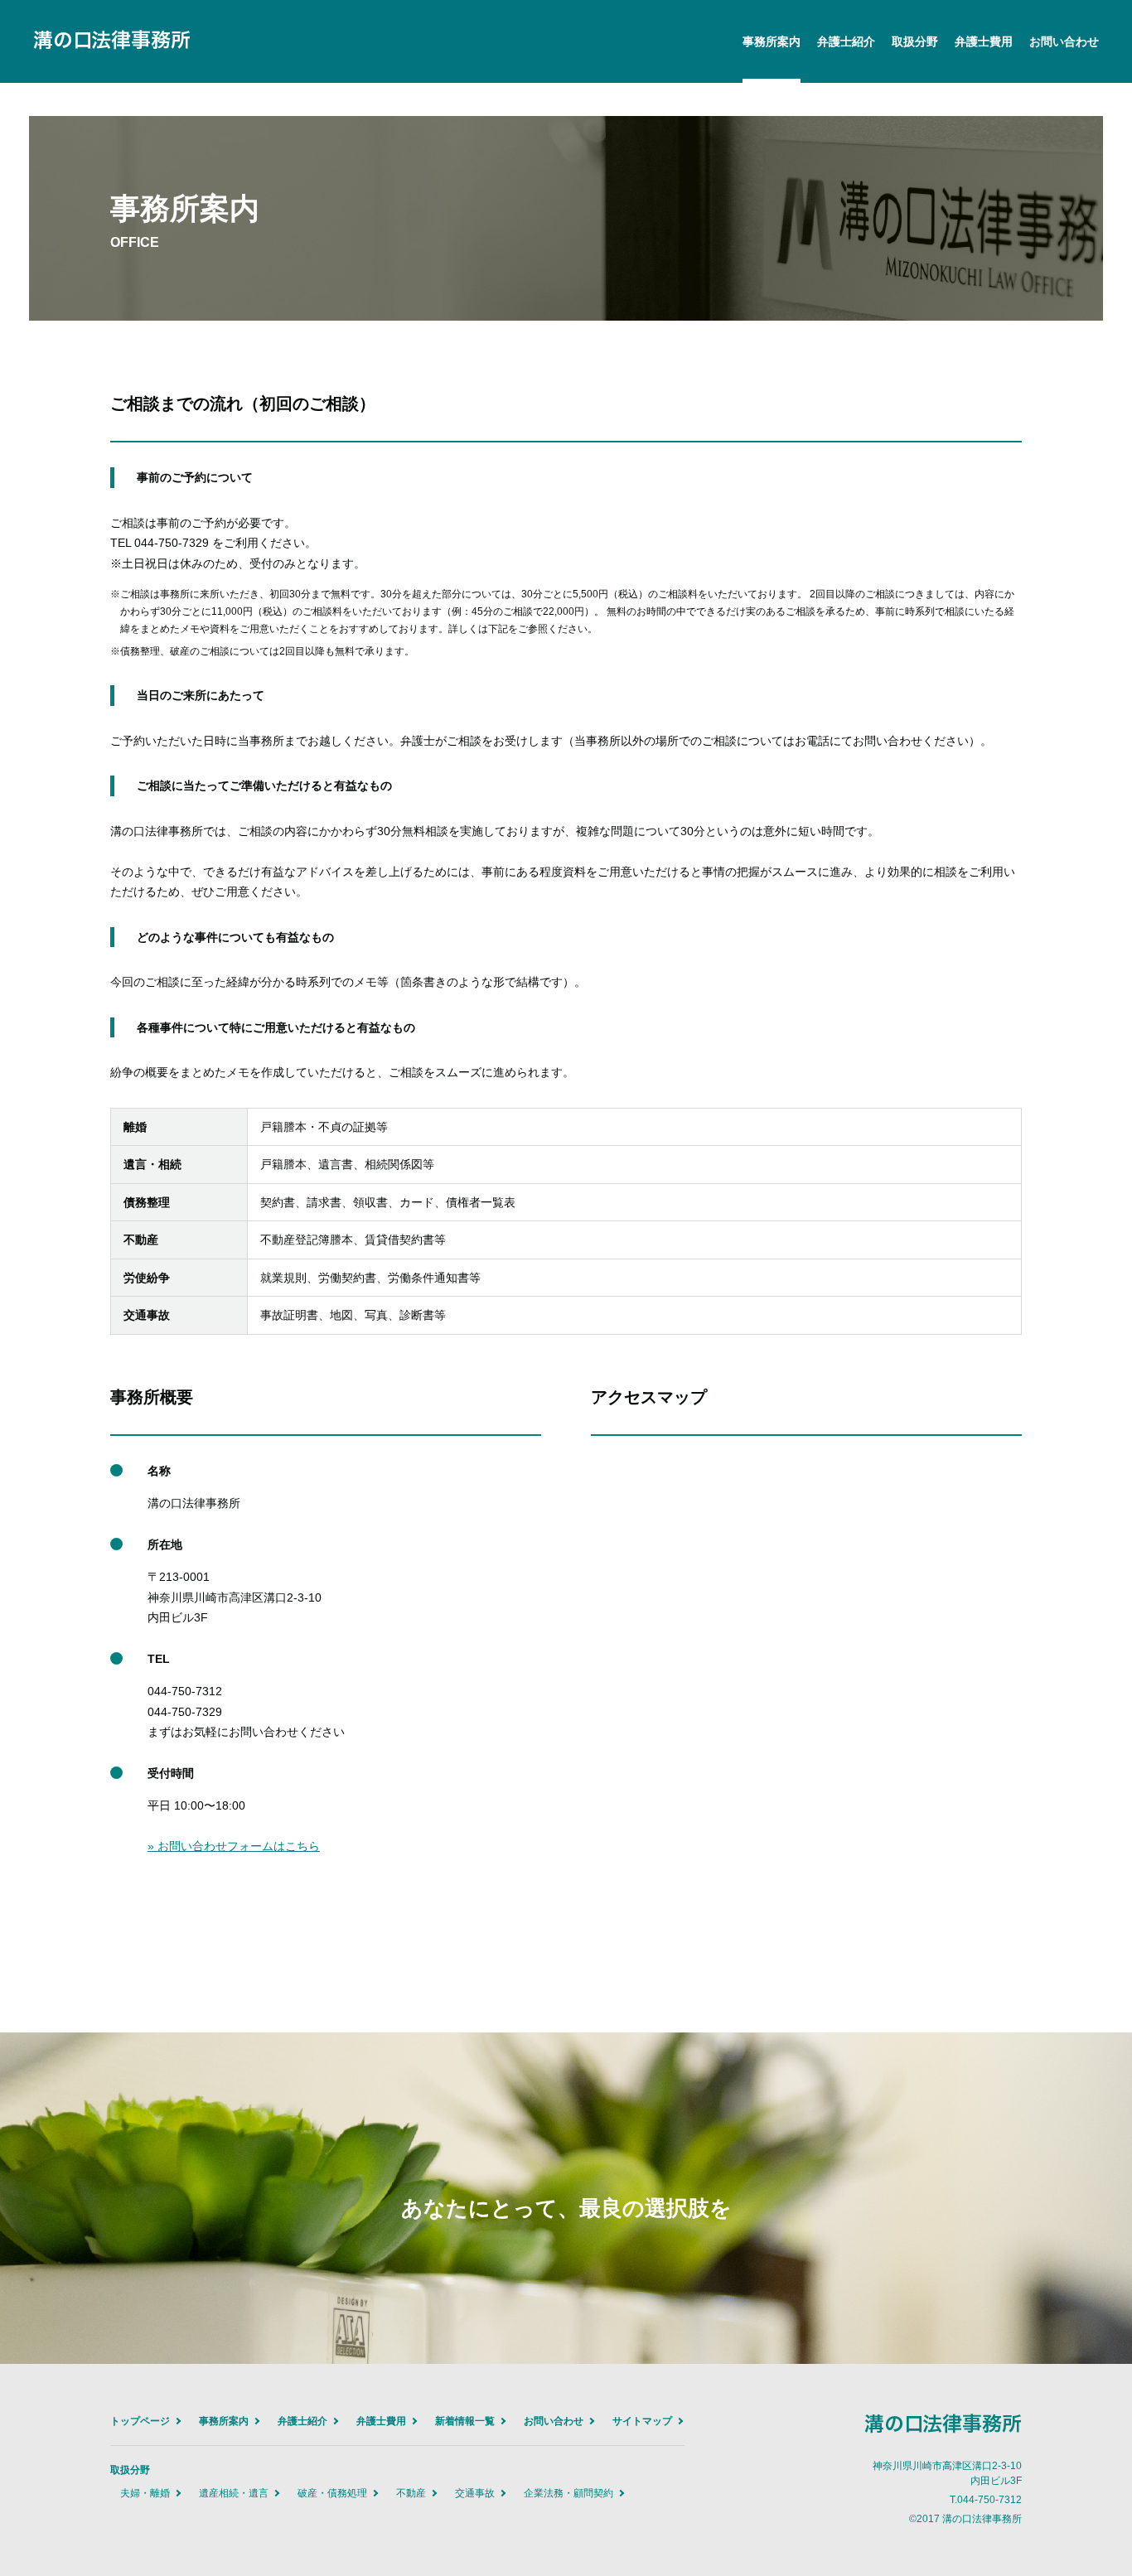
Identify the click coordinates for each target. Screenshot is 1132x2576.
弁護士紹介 (846, 41)
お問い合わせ (1064, 41)
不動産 (411, 2493)
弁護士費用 (984, 41)
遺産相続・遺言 (234, 2493)
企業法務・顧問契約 (568, 2493)
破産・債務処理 (332, 2493)
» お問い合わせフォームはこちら (234, 1846)
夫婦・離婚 (145, 2493)
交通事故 (475, 2493)
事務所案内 (772, 41)
